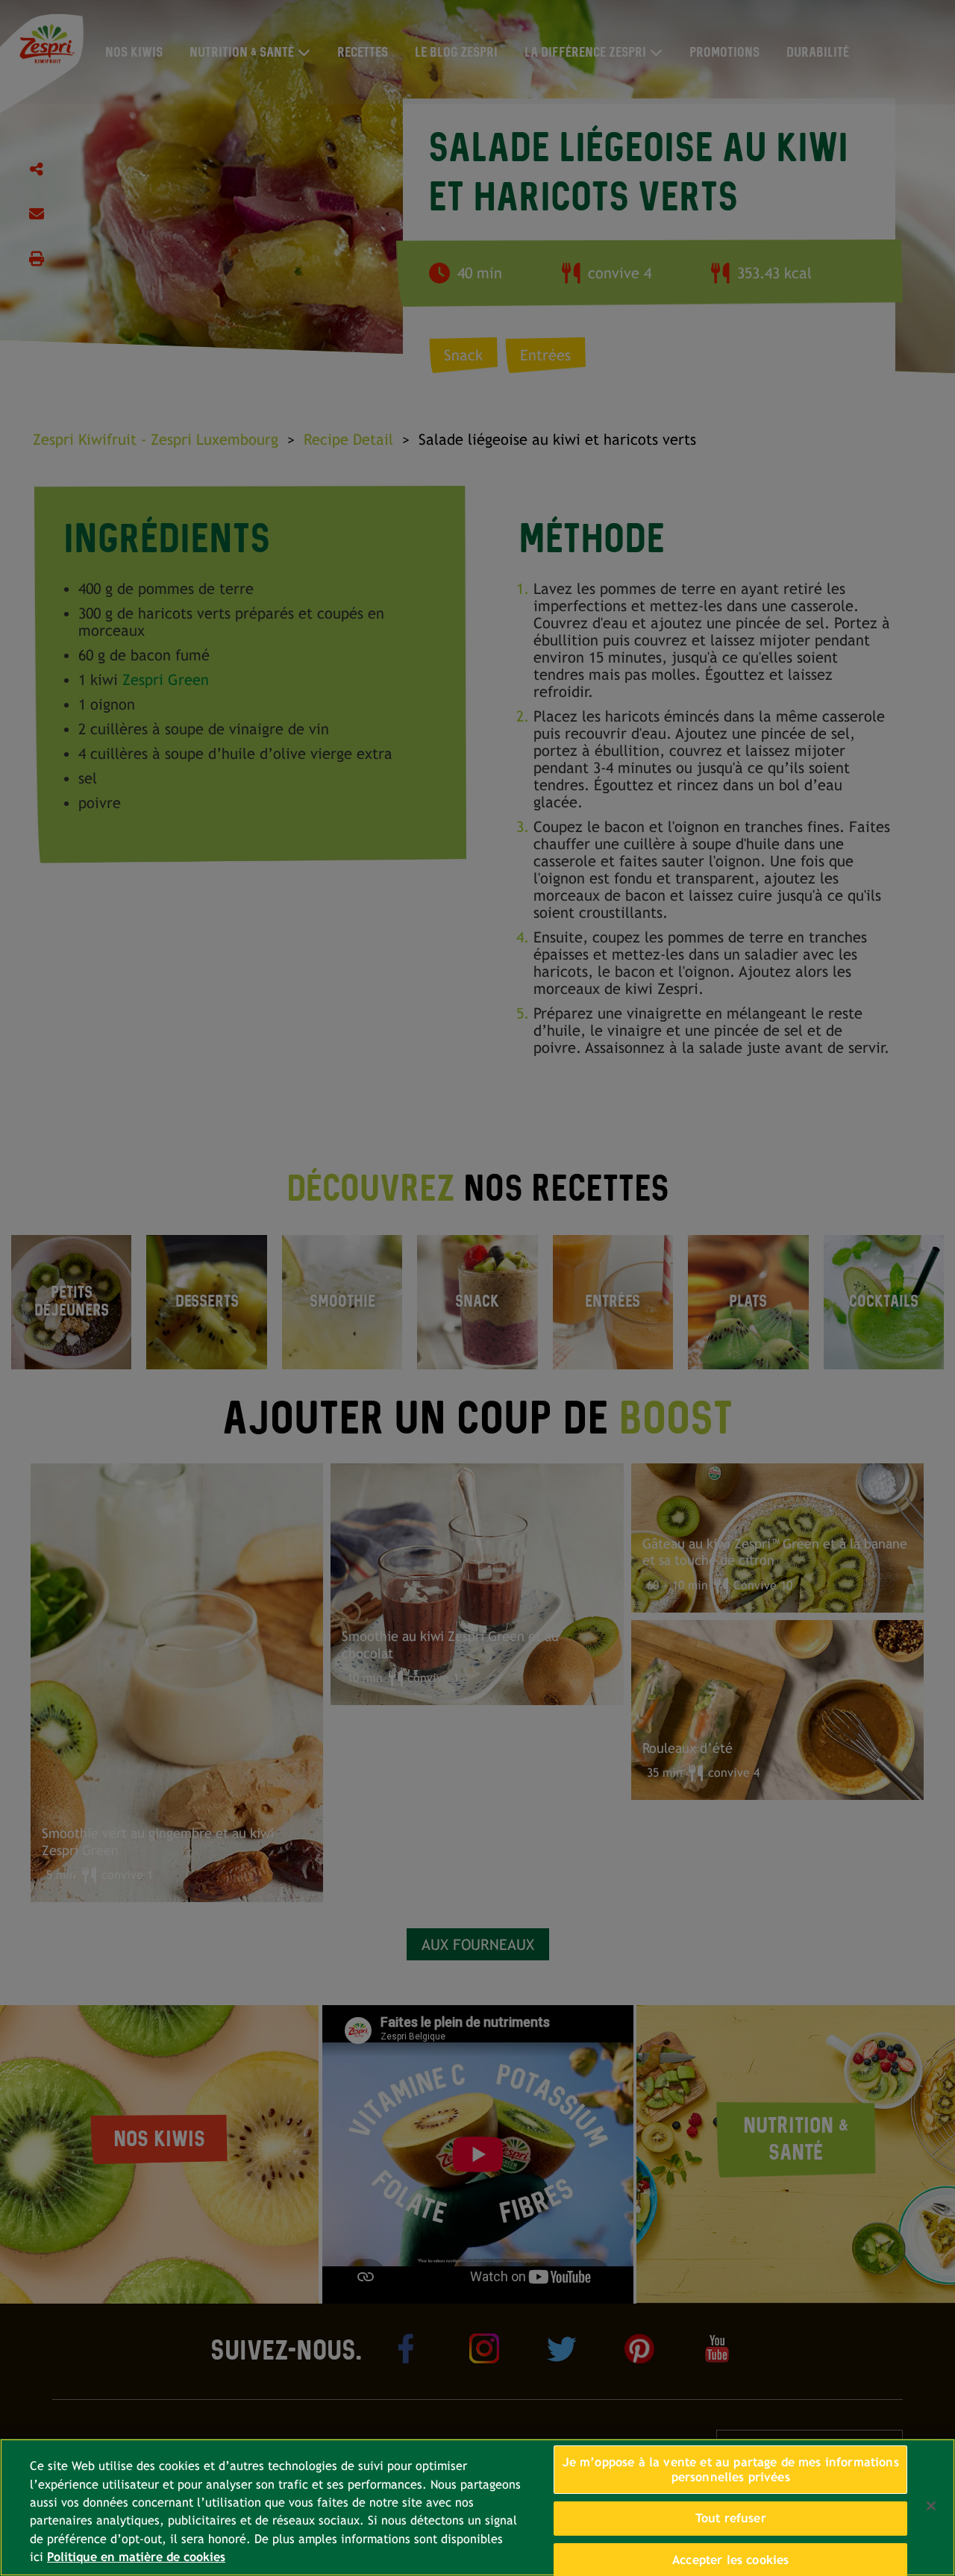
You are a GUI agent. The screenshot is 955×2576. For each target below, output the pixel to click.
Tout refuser (731, 2518)
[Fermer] (931, 2506)
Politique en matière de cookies (136, 2557)
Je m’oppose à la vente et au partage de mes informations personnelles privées (731, 2470)
